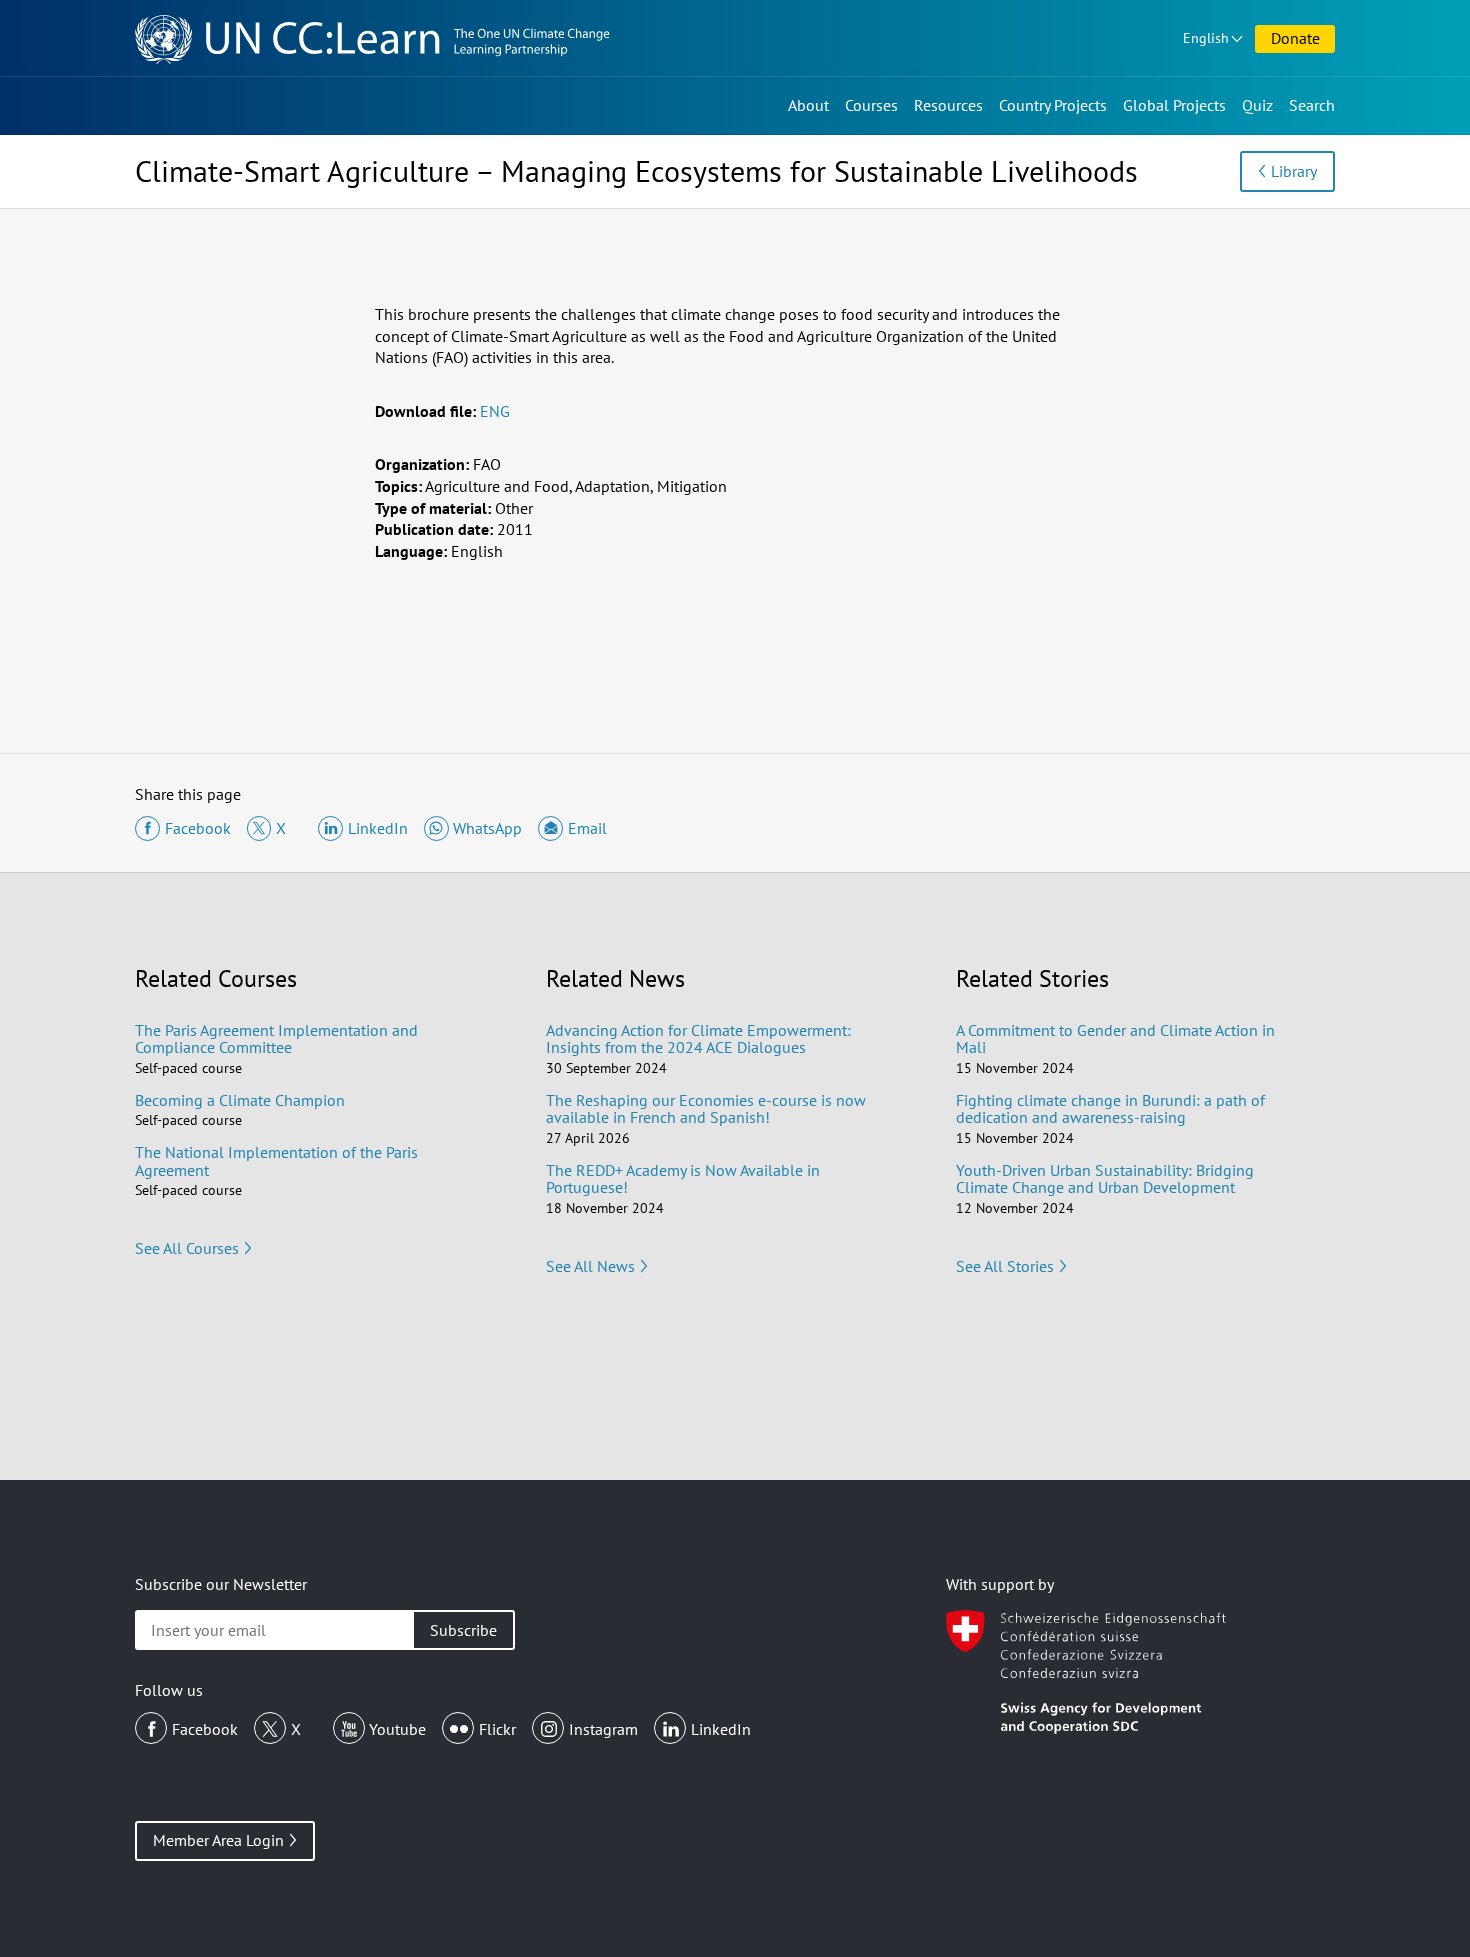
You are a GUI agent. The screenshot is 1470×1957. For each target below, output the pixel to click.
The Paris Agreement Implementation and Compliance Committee (276, 1039)
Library (1294, 171)
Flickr (497, 1729)
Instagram (603, 1729)
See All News (590, 1266)
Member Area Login (218, 1840)
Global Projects (1174, 105)
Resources (948, 105)
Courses (871, 105)
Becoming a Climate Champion (240, 1100)
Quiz (1257, 105)
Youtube (397, 1729)
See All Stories (1005, 1266)
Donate (1295, 38)
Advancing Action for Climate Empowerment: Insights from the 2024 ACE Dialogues (698, 1039)
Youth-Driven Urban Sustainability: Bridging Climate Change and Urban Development (1105, 1179)
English (1206, 38)
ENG (495, 411)
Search (1312, 105)
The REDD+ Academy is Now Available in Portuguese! (683, 1179)
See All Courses (187, 1248)
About (808, 105)
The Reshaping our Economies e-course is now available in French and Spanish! (706, 1109)
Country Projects (1053, 105)
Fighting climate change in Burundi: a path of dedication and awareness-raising (1110, 1109)
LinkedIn (721, 1729)
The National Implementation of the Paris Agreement (276, 1161)
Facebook (205, 1729)
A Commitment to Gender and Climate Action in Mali (1115, 1039)
